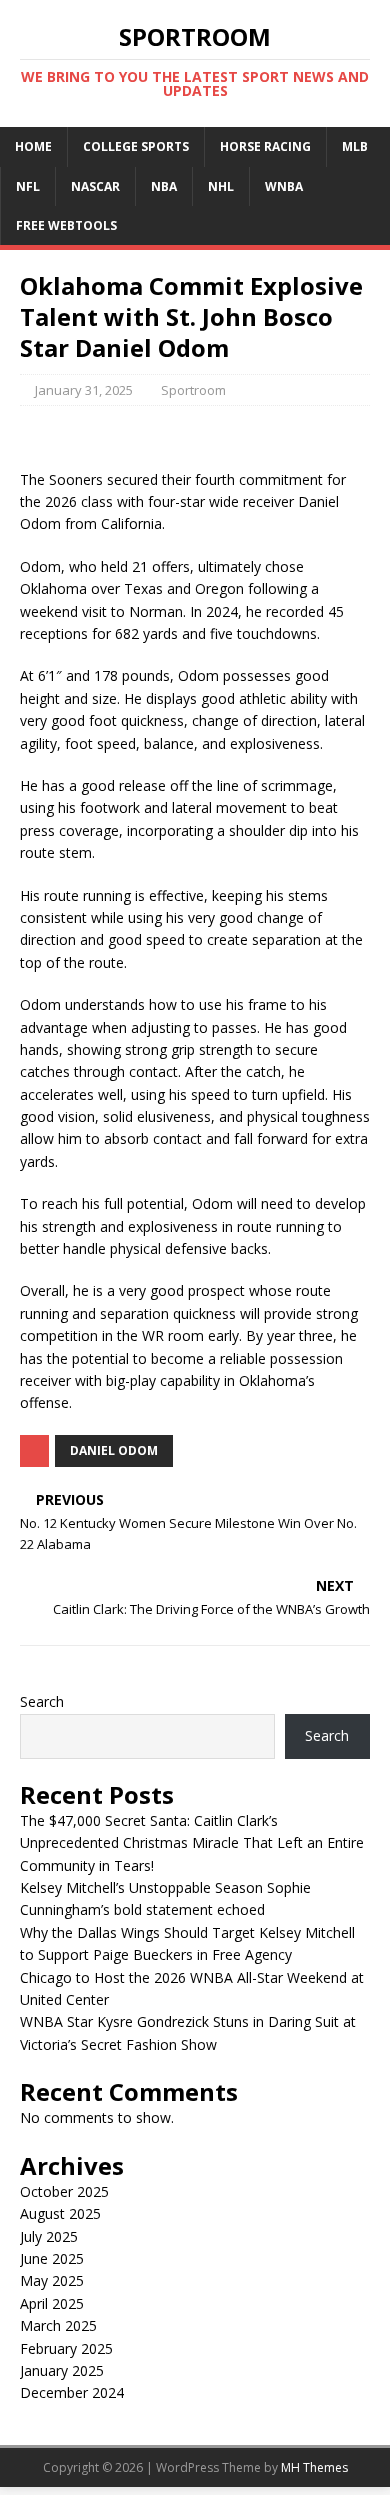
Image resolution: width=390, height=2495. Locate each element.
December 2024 (72, 2392)
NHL (221, 186)
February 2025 (66, 2348)
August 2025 (60, 2213)
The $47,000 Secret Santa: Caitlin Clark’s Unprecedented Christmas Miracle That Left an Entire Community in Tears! (192, 1843)
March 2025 (58, 2325)
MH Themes (314, 2467)
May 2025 (52, 2280)
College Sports (136, 146)
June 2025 (52, 2258)
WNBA (284, 186)
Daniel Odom (114, 1450)
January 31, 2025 (84, 390)
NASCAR (95, 186)
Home (33, 146)
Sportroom (193, 390)
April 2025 (52, 2303)
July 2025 (49, 2236)
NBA (164, 186)
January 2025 (62, 2370)
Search (42, 1701)
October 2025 (64, 2191)
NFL (28, 186)
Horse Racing (265, 146)
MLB (355, 146)
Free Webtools (66, 225)
